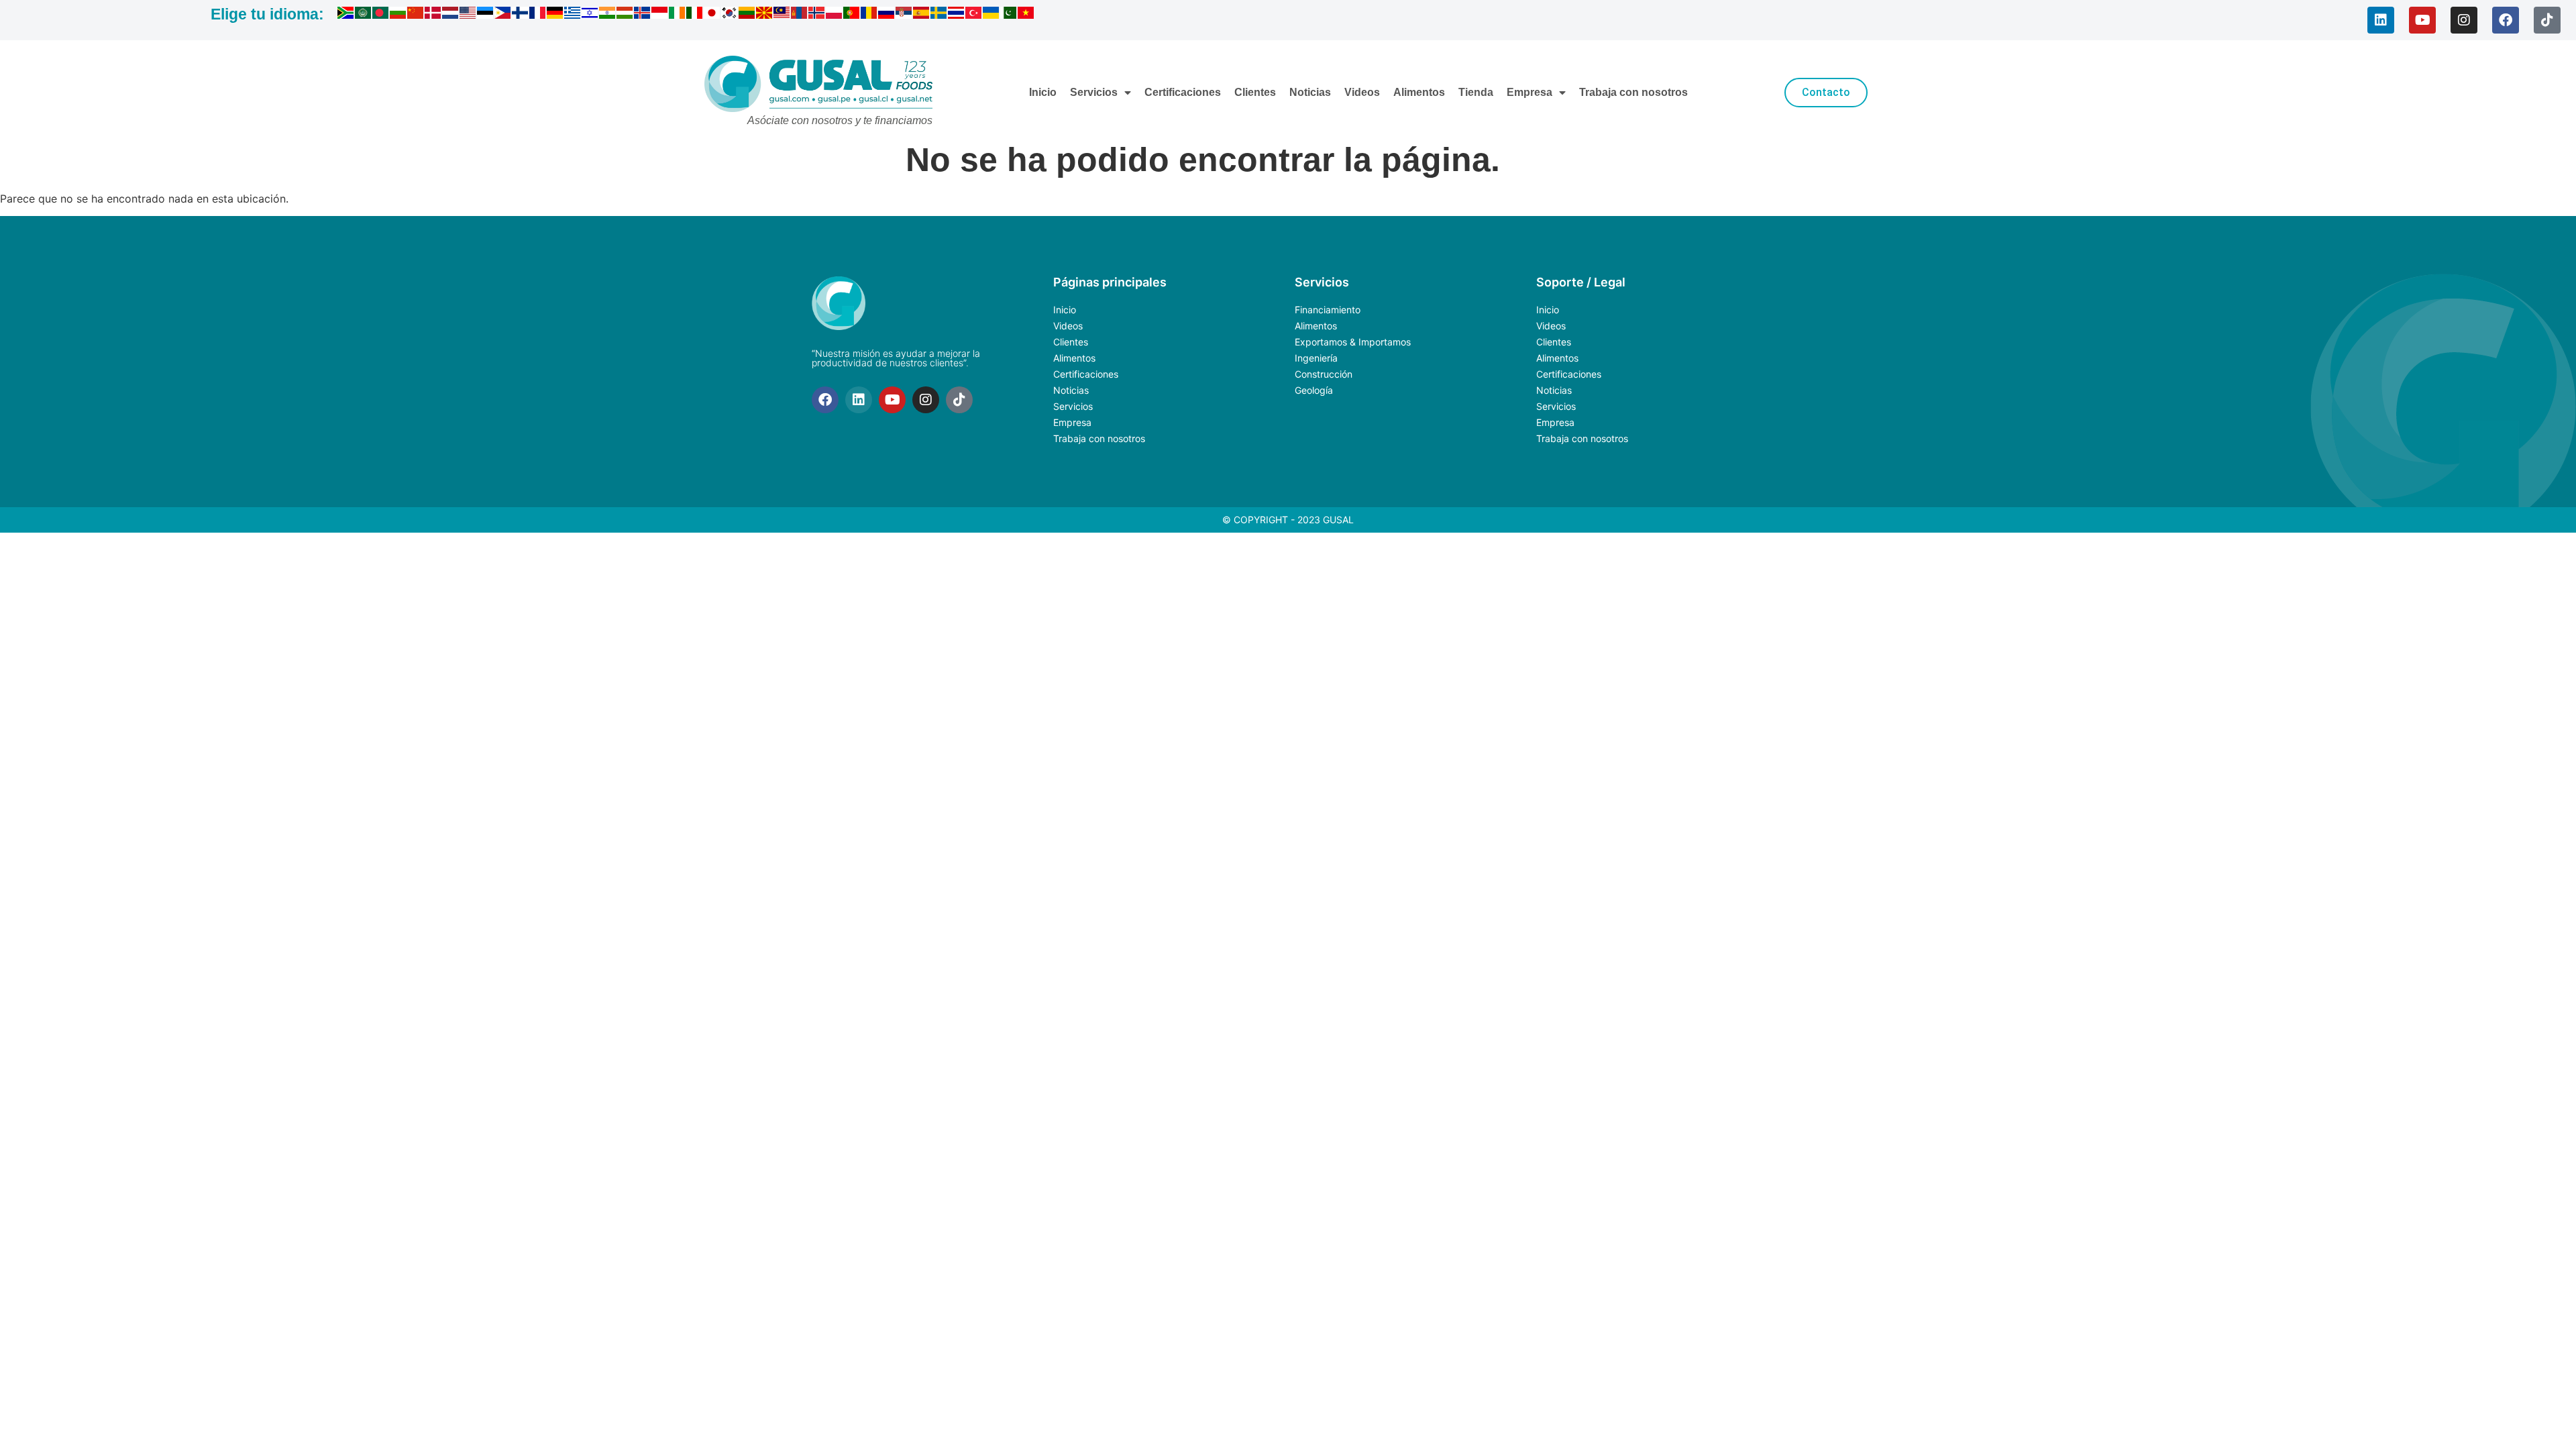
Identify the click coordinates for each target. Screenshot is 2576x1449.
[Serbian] (904, 15)
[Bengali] (381, 15)
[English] (468, 15)
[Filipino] (503, 15)
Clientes (1255, 92)
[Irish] (678, 15)
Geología (1314, 390)
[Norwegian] (817, 15)
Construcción (1324, 374)
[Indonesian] (660, 15)
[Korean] (730, 15)
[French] (538, 15)
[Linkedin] (2381, 20)
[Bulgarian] (398, 15)
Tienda (1476, 92)
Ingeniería (1316, 358)
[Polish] (835, 15)
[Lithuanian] (747, 15)
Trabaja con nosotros (1633, 92)
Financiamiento (1328, 310)
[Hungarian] (625, 15)
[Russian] (887, 15)
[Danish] (433, 15)
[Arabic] (364, 15)
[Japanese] (712, 15)
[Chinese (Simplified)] (416, 15)
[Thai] (957, 15)
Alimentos (1419, 92)
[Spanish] (922, 15)
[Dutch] (451, 15)
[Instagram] (2464, 20)
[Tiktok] (2547, 20)
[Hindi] (608, 15)
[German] (555, 15)
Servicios (1094, 92)
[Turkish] (974, 15)
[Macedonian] (765, 15)
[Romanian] (869, 15)
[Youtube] (2422, 20)
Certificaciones (1183, 92)
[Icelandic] (643, 15)
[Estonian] (486, 15)
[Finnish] (521, 15)
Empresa (1529, 92)
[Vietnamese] (1026, 15)
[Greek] (573, 15)
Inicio (1043, 92)
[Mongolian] (800, 15)
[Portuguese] (852, 15)
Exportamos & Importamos (1353, 342)
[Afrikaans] (346, 15)
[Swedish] (939, 15)
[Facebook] (2506, 20)
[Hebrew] (590, 15)
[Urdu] (1009, 15)
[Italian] (695, 15)
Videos (1362, 92)
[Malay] (782, 15)
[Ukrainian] (991, 15)
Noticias (1310, 92)
